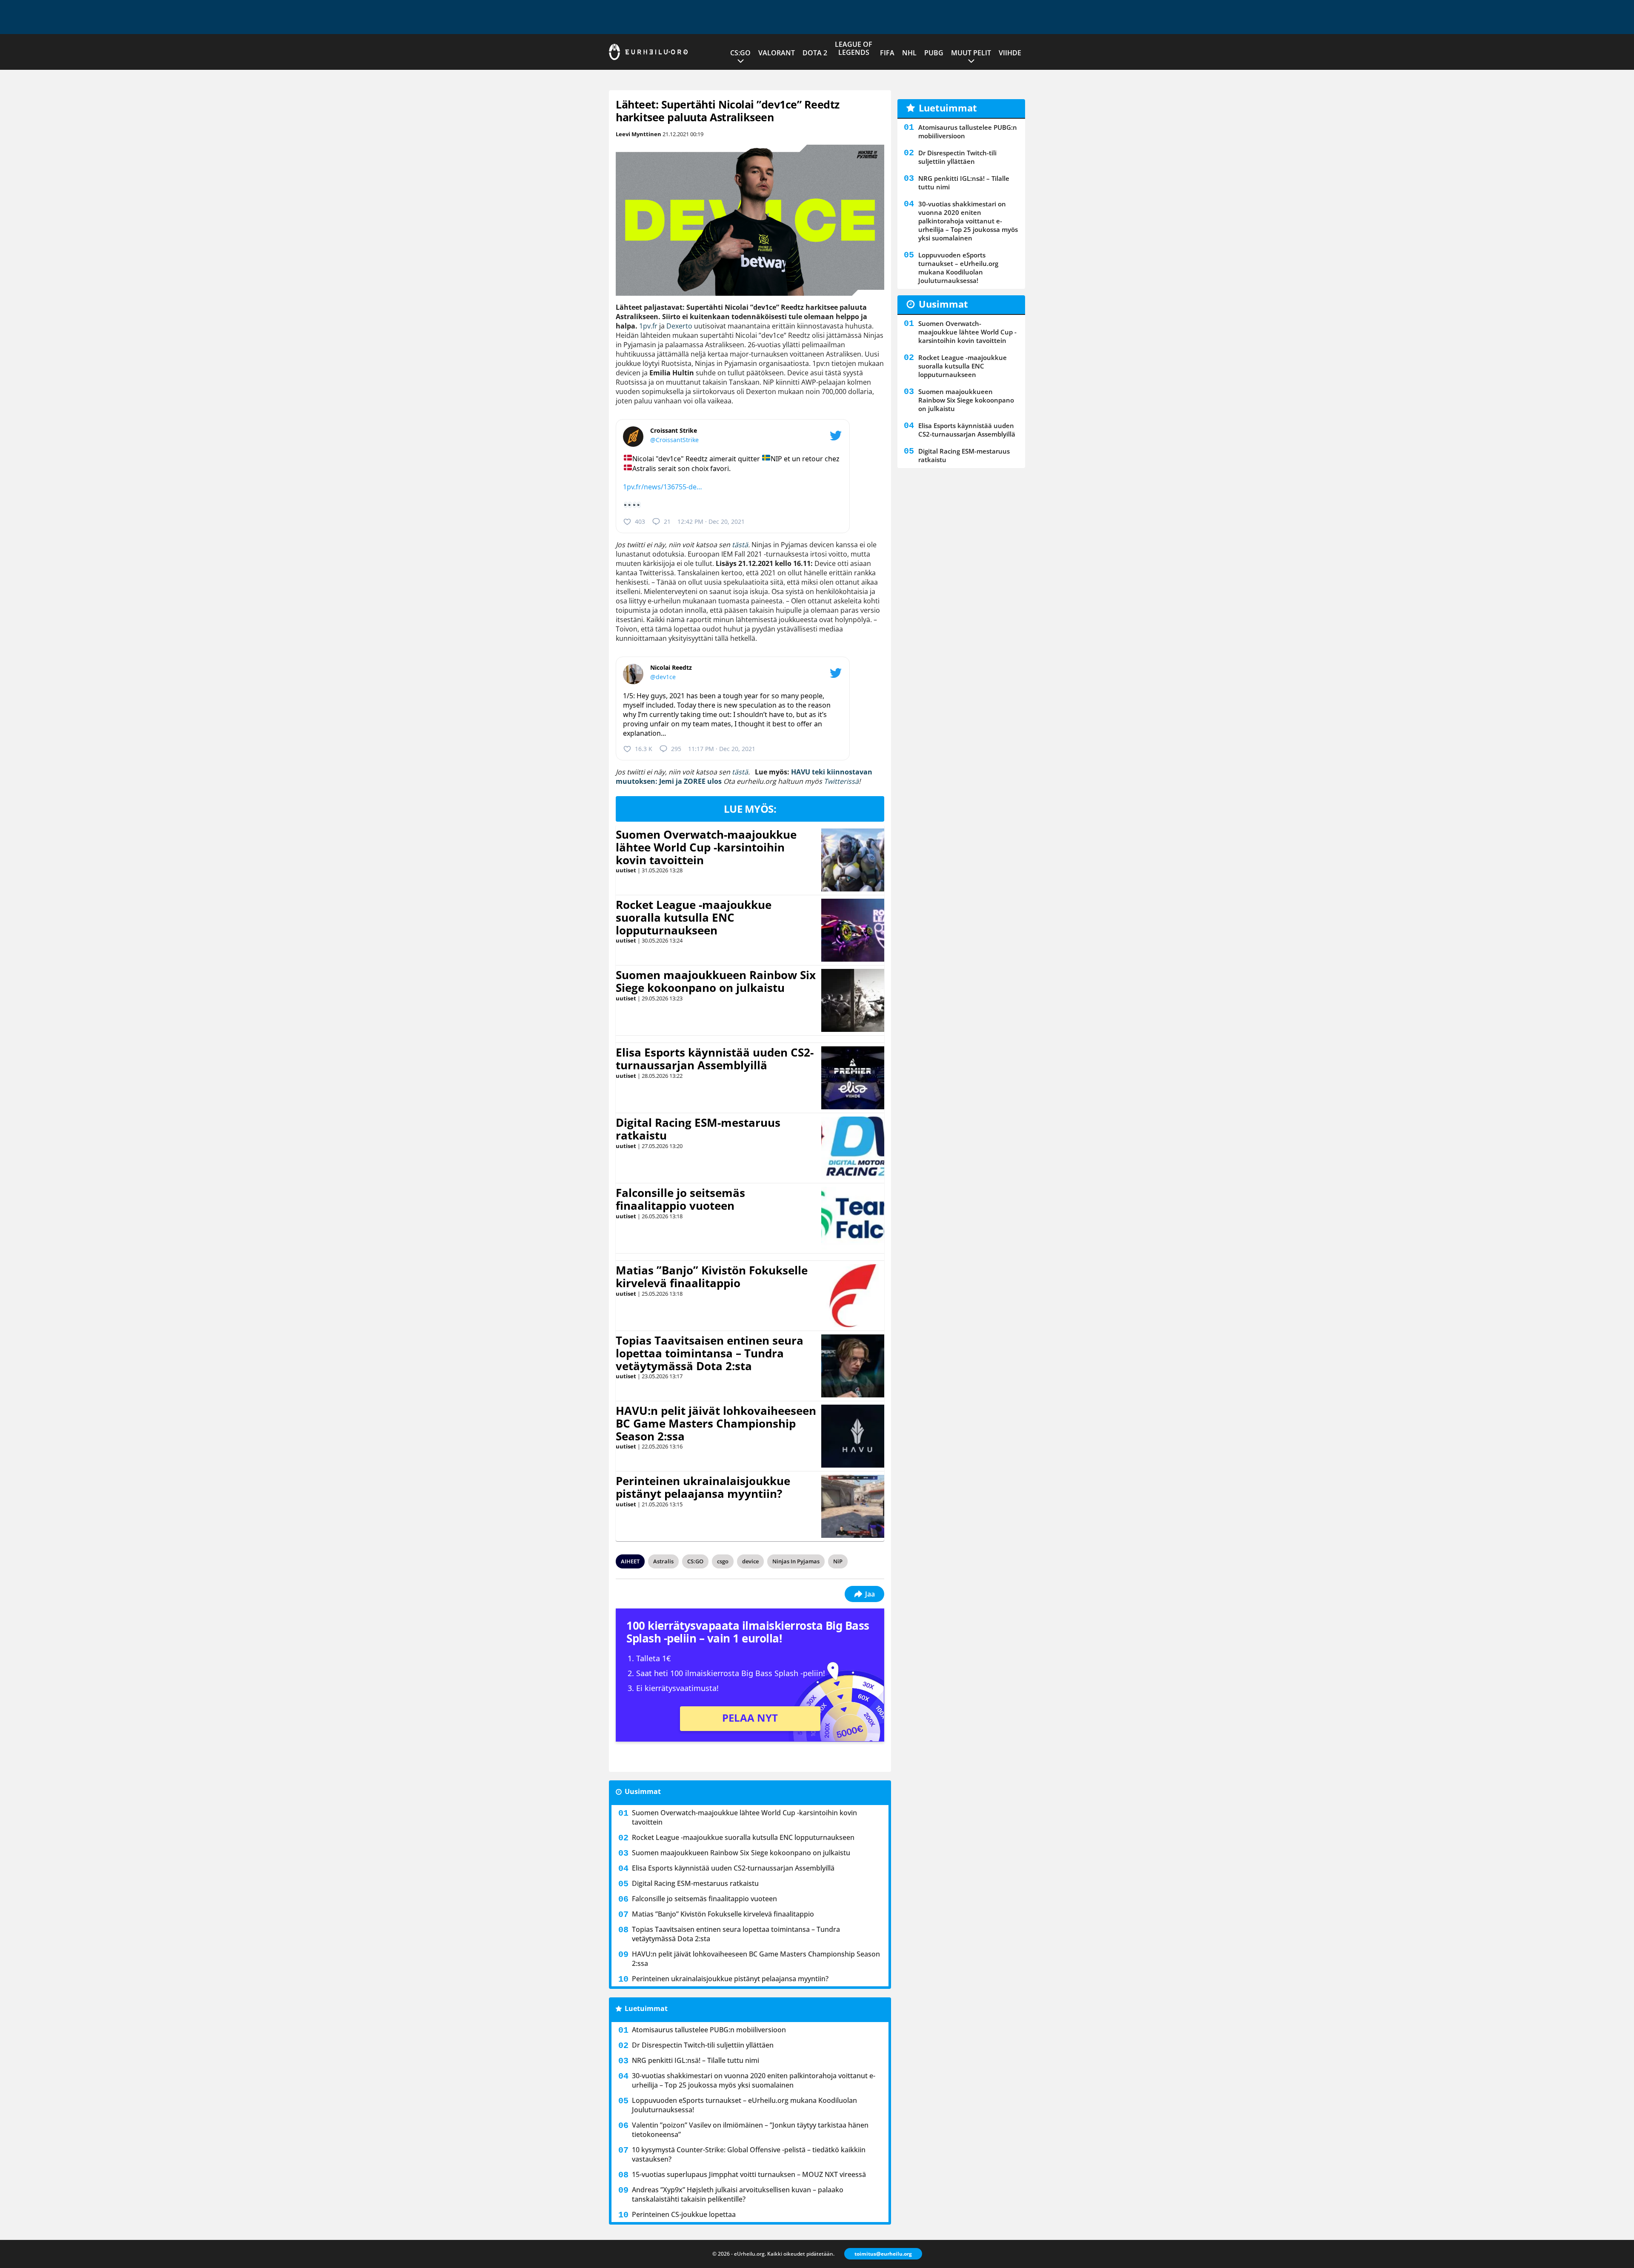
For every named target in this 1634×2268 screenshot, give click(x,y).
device (750, 1561)
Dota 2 (815, 53)
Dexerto (679, 326)
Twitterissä (841, 781)
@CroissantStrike (674, 440)
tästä (740, 545)
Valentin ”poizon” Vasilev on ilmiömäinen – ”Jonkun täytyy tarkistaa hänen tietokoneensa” (750, 2130)
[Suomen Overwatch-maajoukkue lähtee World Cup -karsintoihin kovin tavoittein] (853, 860)
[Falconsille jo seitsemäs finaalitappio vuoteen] (853, 1218)
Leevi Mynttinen (638, 134)
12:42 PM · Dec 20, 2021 (711, 521)
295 (676, 749)
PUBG (934, 53)
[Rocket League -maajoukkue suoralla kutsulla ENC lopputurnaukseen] (853, 930)
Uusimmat (643, 1791)
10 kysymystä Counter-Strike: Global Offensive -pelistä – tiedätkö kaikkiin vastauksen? (749, 2154)
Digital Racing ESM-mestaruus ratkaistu (698, 1129)
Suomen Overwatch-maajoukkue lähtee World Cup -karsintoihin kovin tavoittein (706, 847)
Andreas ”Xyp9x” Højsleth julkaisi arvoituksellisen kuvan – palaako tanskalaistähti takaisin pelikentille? (738, 2194)
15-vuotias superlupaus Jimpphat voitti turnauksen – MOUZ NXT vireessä (749, 2174)
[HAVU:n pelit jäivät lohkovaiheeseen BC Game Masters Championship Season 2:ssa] (853, 1436)
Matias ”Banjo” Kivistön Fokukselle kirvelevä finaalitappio (712, 1277)
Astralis (663, 1561)
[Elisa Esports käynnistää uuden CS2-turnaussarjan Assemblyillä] (853, 1078)
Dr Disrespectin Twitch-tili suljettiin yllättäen (703, 2045)
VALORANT (777, 53)
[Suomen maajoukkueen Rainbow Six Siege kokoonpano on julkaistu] (853, 1000)
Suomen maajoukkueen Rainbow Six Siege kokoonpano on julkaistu (716, 981)
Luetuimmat (646, 2008)
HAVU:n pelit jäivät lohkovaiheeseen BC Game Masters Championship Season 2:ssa (716, 1423)
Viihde (1010, 53)
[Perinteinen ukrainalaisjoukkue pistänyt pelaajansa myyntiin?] (853, 1506)
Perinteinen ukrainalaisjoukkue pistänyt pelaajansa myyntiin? (703, 1487)
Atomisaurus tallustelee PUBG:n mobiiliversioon (709, 2030)
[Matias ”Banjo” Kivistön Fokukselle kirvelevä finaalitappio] (853, 1296)
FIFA (887, 53)
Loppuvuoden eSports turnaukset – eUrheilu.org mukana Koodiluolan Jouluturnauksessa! (744, 2105)
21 (667, 521)
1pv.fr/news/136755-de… (663, 487)
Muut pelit (971, 53)
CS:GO (740, 53)
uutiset (626, 870)
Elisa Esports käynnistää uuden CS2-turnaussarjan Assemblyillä (715, 1059)
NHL (909, 53)
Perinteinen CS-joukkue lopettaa (684, 2214)
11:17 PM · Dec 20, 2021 (722, 749)
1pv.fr (648, 326)
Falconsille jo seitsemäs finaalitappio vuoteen (680, 1199)
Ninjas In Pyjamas (796, 1561)
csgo (723, 1561)
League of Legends (854, 48)
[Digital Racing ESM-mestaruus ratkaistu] (853, 1148)
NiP (838, 1561)
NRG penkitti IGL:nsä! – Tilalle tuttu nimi (696, 2060)
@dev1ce (663, 677)
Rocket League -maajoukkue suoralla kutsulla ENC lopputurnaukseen (694, 917)
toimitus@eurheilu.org (883, 2254)
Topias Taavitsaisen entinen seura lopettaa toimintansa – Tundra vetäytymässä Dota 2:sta (710, 1353)
